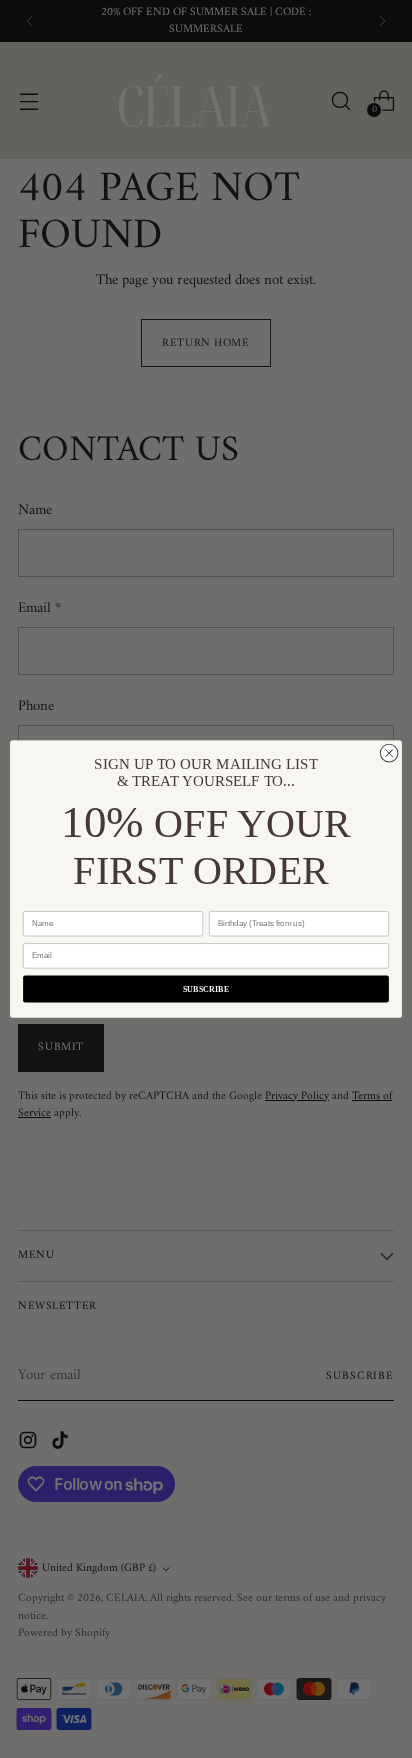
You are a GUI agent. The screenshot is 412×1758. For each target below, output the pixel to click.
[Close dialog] (389, 753)
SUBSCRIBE (206, 989)
